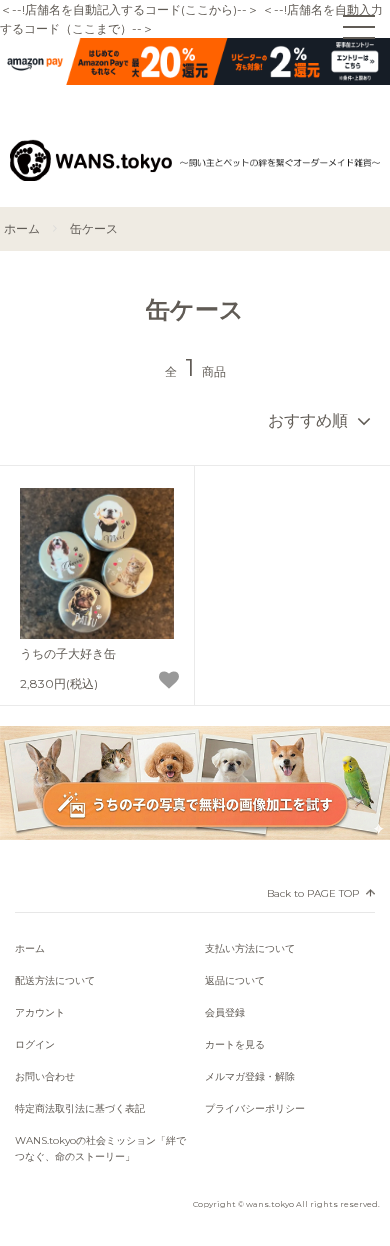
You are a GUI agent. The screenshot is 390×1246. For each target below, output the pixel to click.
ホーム (22, 228)
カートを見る (235, 1044)
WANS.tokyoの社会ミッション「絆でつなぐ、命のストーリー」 (100, 1148)
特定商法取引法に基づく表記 (80, 1108)
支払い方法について (250, 948)
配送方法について (55, 980)
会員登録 (225, 1012)
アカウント (40, 1012)
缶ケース (94, 228)
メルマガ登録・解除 (250, 1076)
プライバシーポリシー (255, 1108)
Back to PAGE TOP (313, 893)
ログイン (35, 1044)
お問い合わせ (45, 1076)
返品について (235, 980)
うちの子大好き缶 (68, 653)
